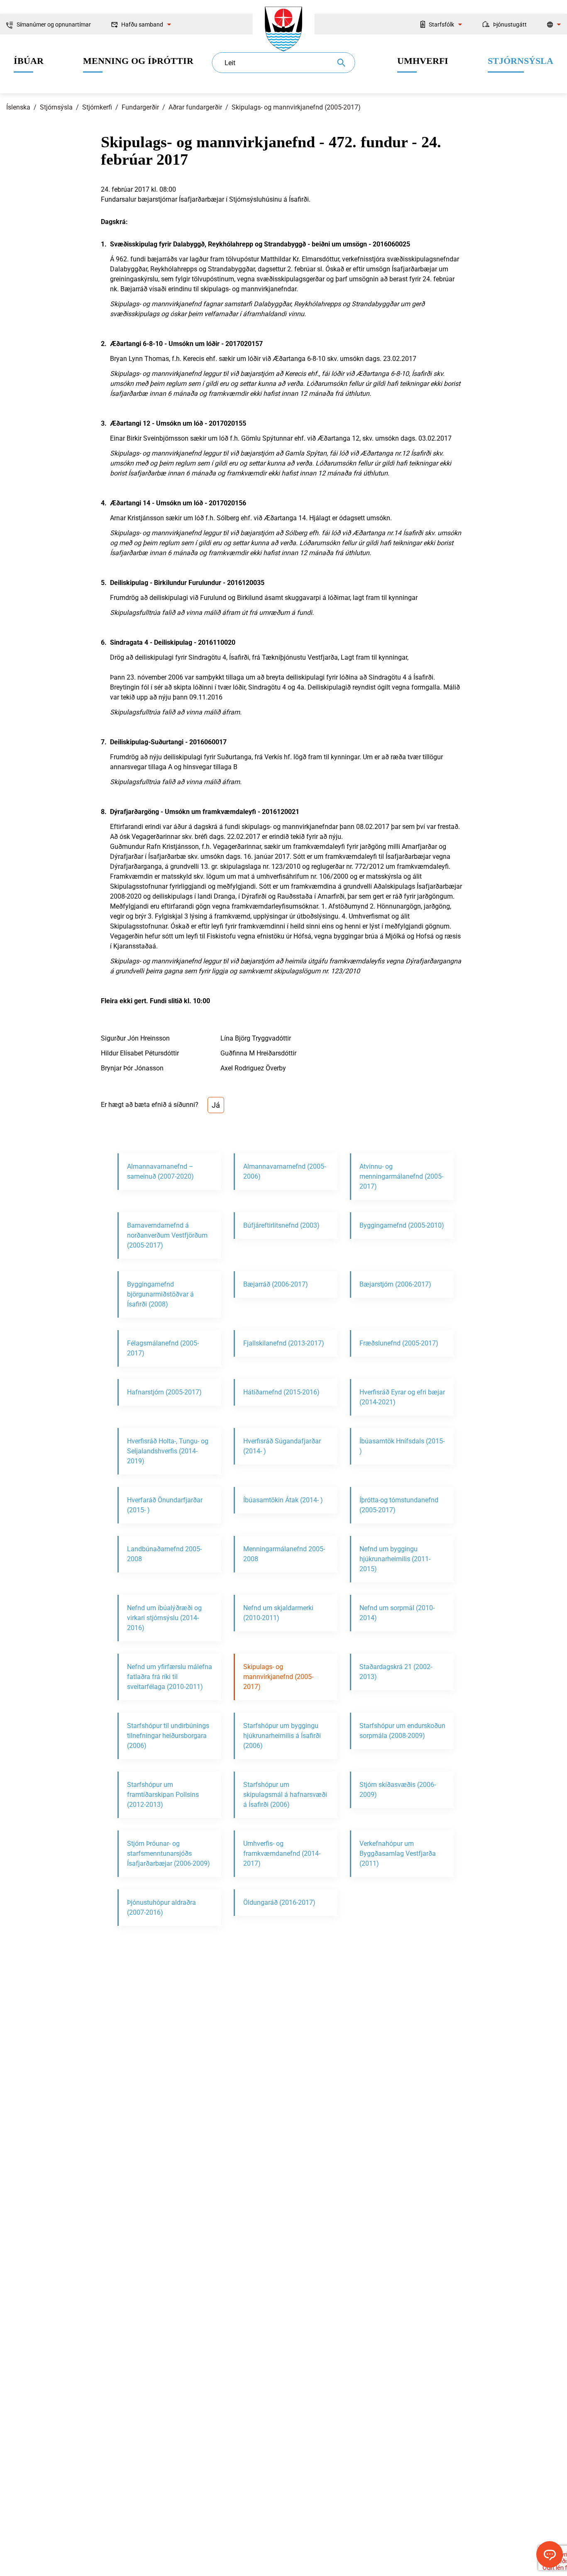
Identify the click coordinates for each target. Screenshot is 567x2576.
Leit (230, 63)
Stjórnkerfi (97, 107)
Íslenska (18, 107)
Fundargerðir (140, 107)
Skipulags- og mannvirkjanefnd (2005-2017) (296, 107)
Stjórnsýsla (56, 107)
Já (216, 1105)
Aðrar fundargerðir (195, 107)
